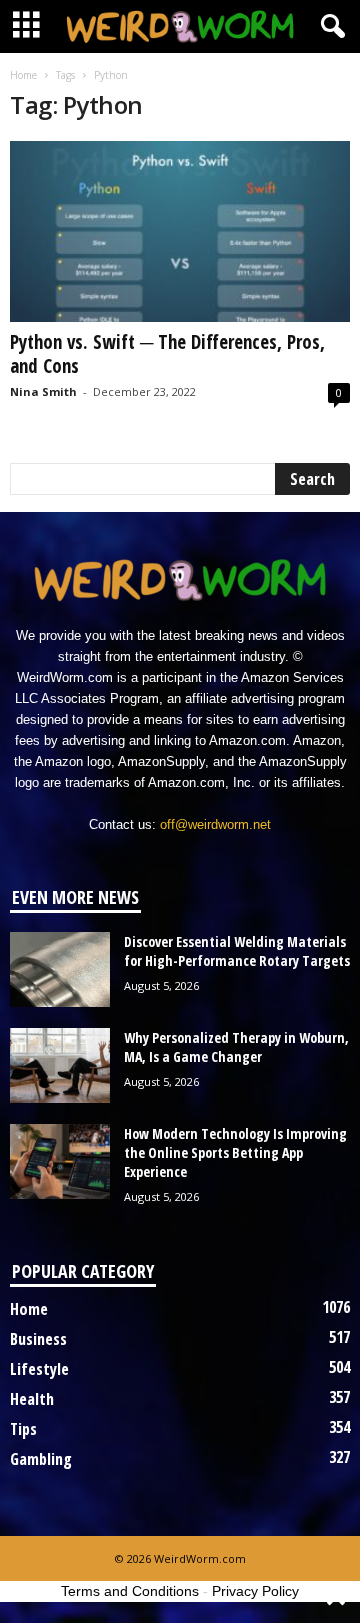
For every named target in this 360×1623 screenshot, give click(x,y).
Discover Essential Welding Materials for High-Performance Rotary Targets (237, 951)
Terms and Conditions (130, 1591)
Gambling (41, 1459)
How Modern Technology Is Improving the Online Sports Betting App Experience (235, 1152)
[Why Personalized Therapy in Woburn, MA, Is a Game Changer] (60, 1065)
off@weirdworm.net (215, 824)
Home (23, 75)
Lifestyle (39, 1369)
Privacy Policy (255, 1591)
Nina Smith (43, 391)
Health (32, 1399)
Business (38, 1339)
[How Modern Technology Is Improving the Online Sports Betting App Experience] (60, 1161)
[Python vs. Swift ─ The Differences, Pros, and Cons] (180, 231)
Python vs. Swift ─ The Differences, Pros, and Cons (167, 354)
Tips (23, 1429)
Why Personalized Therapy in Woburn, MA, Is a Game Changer (236, 1047)
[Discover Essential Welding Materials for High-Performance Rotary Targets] (60, 969)
